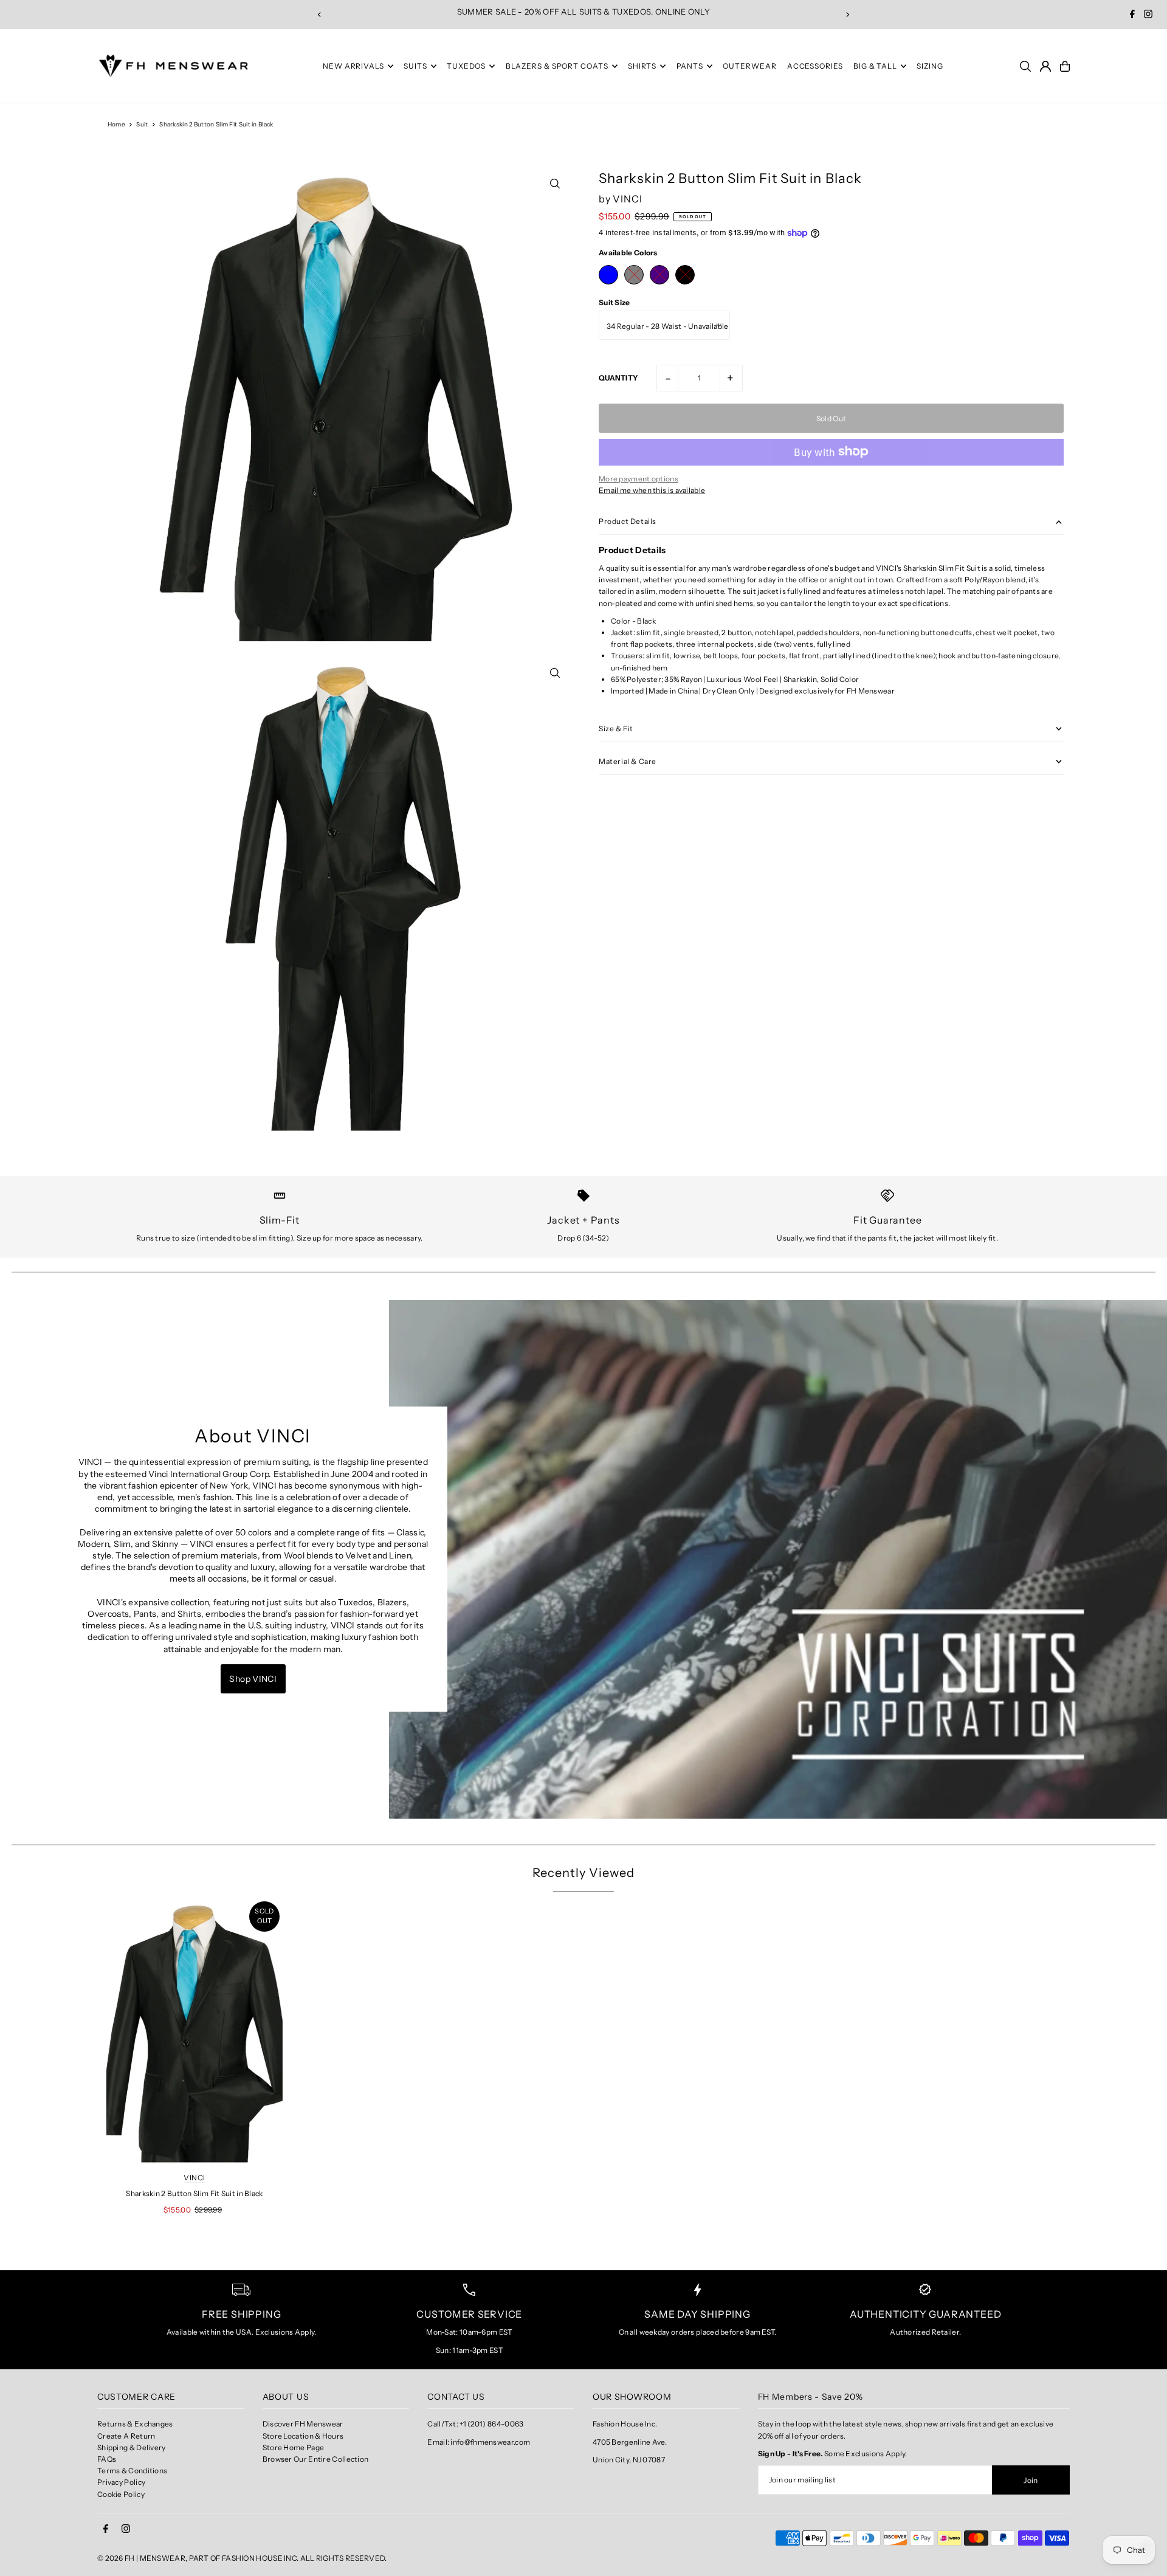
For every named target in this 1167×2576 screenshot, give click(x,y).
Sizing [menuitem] (930, 66)
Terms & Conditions (132, 2471)
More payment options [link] (639, 478)
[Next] (847, 15)
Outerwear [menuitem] (749, 66)
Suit (142, 124)
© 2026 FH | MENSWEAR (141, 2558)
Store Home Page (294, 2447)
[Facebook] (1132, 15)
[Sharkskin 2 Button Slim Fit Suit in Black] (194, 2030)
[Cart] (1065, 66)
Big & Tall (875, 66)
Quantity (618, 377)
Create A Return (126, 2436)
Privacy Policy (121, 2482)
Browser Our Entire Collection (316, 2459)
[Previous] (320, 15)
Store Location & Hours (303, 2436)
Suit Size (614, 302)
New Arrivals (353, 66)
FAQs (107, 2459)
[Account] (1045, 66)
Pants (690, 66)
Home (116, 124)
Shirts (642, 66)
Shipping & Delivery (132, 2447)
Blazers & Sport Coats (557, 66)
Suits (415, 66)
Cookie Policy (121, 2494)
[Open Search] (1025, 66)
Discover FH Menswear (303, 2424)
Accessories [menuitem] (815, 66)
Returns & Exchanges (135, 2424)
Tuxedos (466, 66)
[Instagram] (1148, 15)
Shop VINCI (253, 1679)
